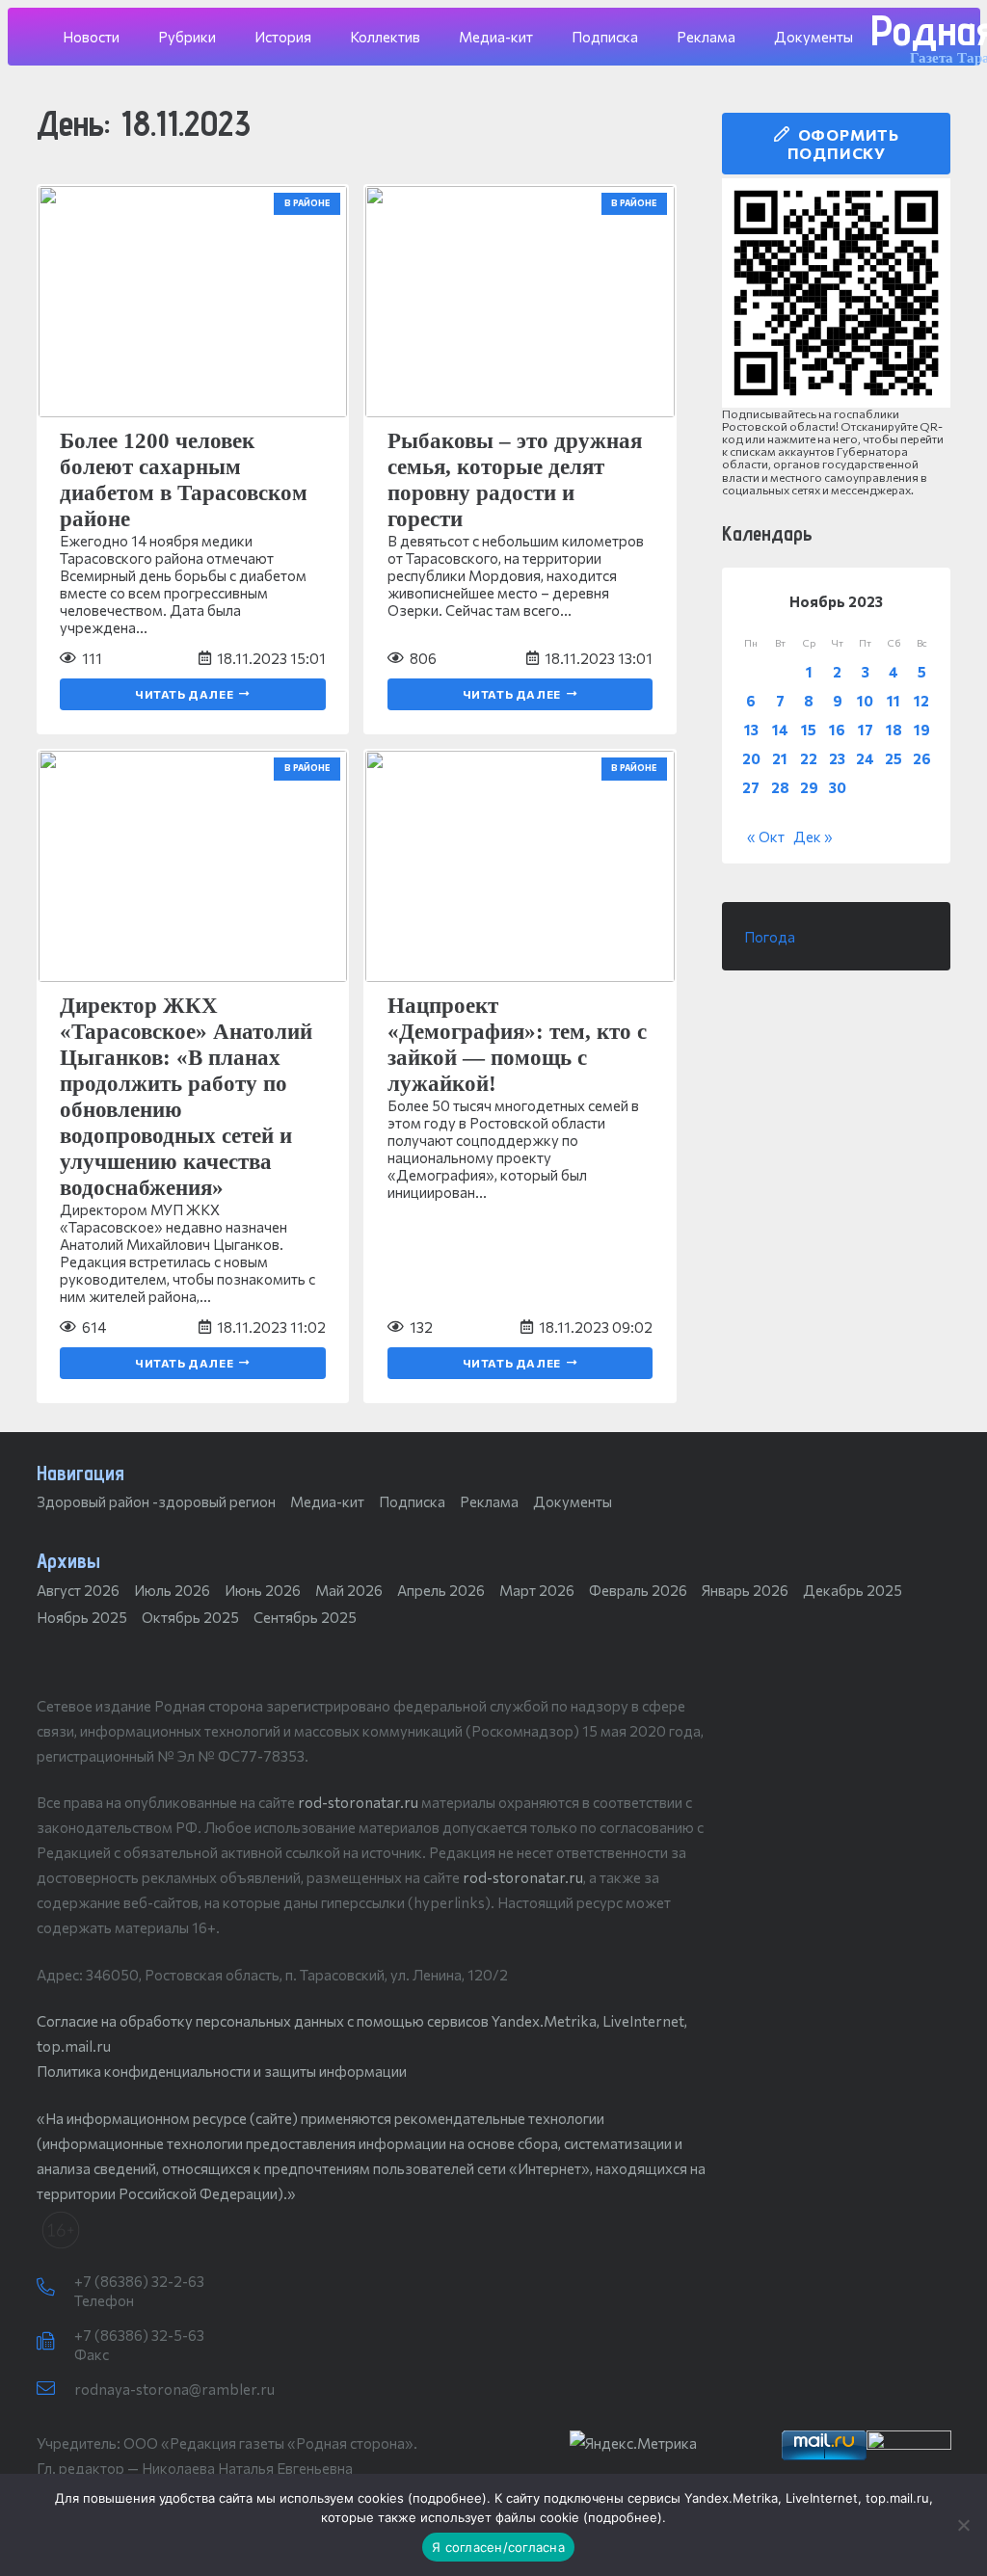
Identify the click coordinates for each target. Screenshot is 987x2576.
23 (837, 758)
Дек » (813, 837)
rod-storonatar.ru (358, 1802)
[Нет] (963, 2525)
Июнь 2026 (263, 1590)
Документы (573, 1501)
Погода (770, 937)
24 (865, 758)
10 (865, 701)
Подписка (412, 1501)
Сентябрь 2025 (305, 1617)
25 (894, 758)
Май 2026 (349, 1590)
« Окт (766, 837)
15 (809, 730)
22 (809, 758)
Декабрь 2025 (853, 1590)
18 (894, 730)
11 (894, 701)
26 (922, 758)
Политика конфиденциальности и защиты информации (222, 2071)
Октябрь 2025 (190, 1617)
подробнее (447, 2498)
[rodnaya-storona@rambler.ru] (55, 2389)
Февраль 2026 (638, 1590)
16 (837, 730)
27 (751, 787)
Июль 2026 (172, 1590)
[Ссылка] (836, 292)
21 (780, 758)
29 (809, 787)
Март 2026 (537, 1590)
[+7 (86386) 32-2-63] (55, 2288)
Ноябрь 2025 (82, 1617)
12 (921, 701)
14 (780, 730)
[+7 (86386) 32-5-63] (55, 2342)
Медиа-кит (327, 1501)
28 (780, 787)
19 (922, 730)
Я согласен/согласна (498, 2547)
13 (751, 730)
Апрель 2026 (441, 1590)
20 (751, 758)
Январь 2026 (745, 1590)
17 (866, 730)
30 (838, 787)
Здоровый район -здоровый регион (156, 1501)
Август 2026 (78, 1590)
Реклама (489, 1501)
